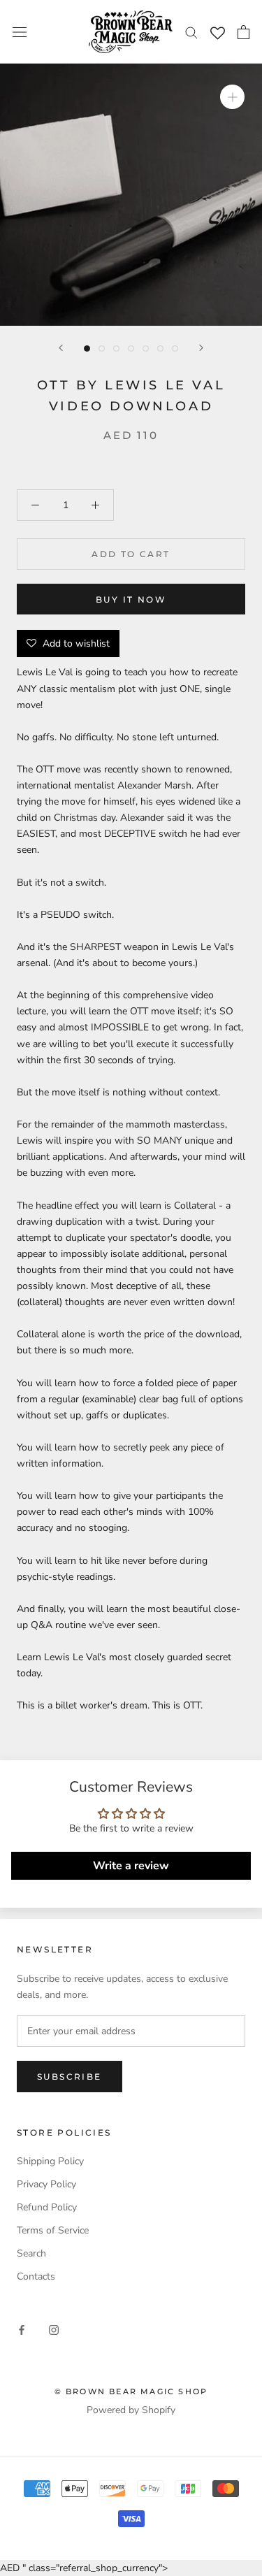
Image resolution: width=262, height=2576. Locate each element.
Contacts (36, 2276)
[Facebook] (22, 2330)
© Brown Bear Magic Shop (131, 2391)
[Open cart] (243, 32)
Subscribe (70, 2077)
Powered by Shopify (131, 2410)
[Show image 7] (175, 348)
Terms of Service (53, 2230)
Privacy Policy (46, 2184)
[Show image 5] (146, 348)
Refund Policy (47, 2207)
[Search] (191, 32)
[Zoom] (232, 97)
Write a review (131, 1866)
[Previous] (61, 348)
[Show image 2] (102, 348)
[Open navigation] (20, 32)
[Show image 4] (131, 348)
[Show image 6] (160, 348)
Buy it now (131, 599)
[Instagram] (54, 2330)
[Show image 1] (87, 348)
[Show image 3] (116, 348)
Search (31, 2253)
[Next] (201, 348)
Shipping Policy (50, 2161)
